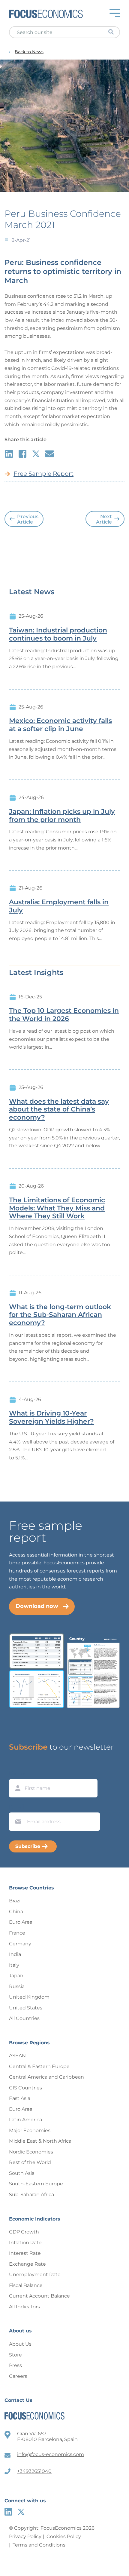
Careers (18, 2376)
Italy (14, 1965)
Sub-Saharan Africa (31, 2195)
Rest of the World (30, 2162)
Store (15, 2355)
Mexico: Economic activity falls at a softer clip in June (60, 725)
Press (15, 2365)
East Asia (20, 2098)
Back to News (29, 52)
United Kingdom (29, 1997)
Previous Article (28, 519)
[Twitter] (21, 2512)
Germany (20, 1944)
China (16, 1912)
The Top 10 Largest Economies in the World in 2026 (64, 1015)
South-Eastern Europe (36, 2184)
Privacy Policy (25, 2536)
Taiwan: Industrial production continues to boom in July (58, 634)
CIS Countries (25, 2088)
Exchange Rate (27, 2264)
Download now (37, 1606)
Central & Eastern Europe (39, 2066)
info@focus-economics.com (51, 2454)
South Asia (22, 2173)
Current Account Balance (39, 2296)
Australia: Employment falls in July (59, 906)
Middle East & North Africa (40, 2141)
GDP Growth (24, 2232)
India (15, 1954)
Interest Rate (25, 2253)
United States (26, 2008)
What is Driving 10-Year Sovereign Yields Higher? (51, 1417)
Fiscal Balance (26, 2285)
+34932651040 (34, 2471)
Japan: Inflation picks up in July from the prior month (62, 816)
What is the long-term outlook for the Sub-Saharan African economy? (60, 1315)
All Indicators (24, 2307)
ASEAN (17, 2056)
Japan (16, 1976)
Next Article (104, 519)
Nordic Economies (31, 2152)
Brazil (15, 1901)
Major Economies (30, 2130)
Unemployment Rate (35, 2275)
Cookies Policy (64, 2536)
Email (17, 1807)
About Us (20, 2344)
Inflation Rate (25, 2243)
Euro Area (21, 1922)
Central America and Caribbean (46, 2077)
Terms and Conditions (39, 2545)
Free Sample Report (43, 474)
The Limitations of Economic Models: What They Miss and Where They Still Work (57, 1208)
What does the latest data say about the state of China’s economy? (59, 1110)
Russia (17, 1986)
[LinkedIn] (8, 2512)
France (17, 1933)
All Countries (24, 2018)
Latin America (25, 2120)
